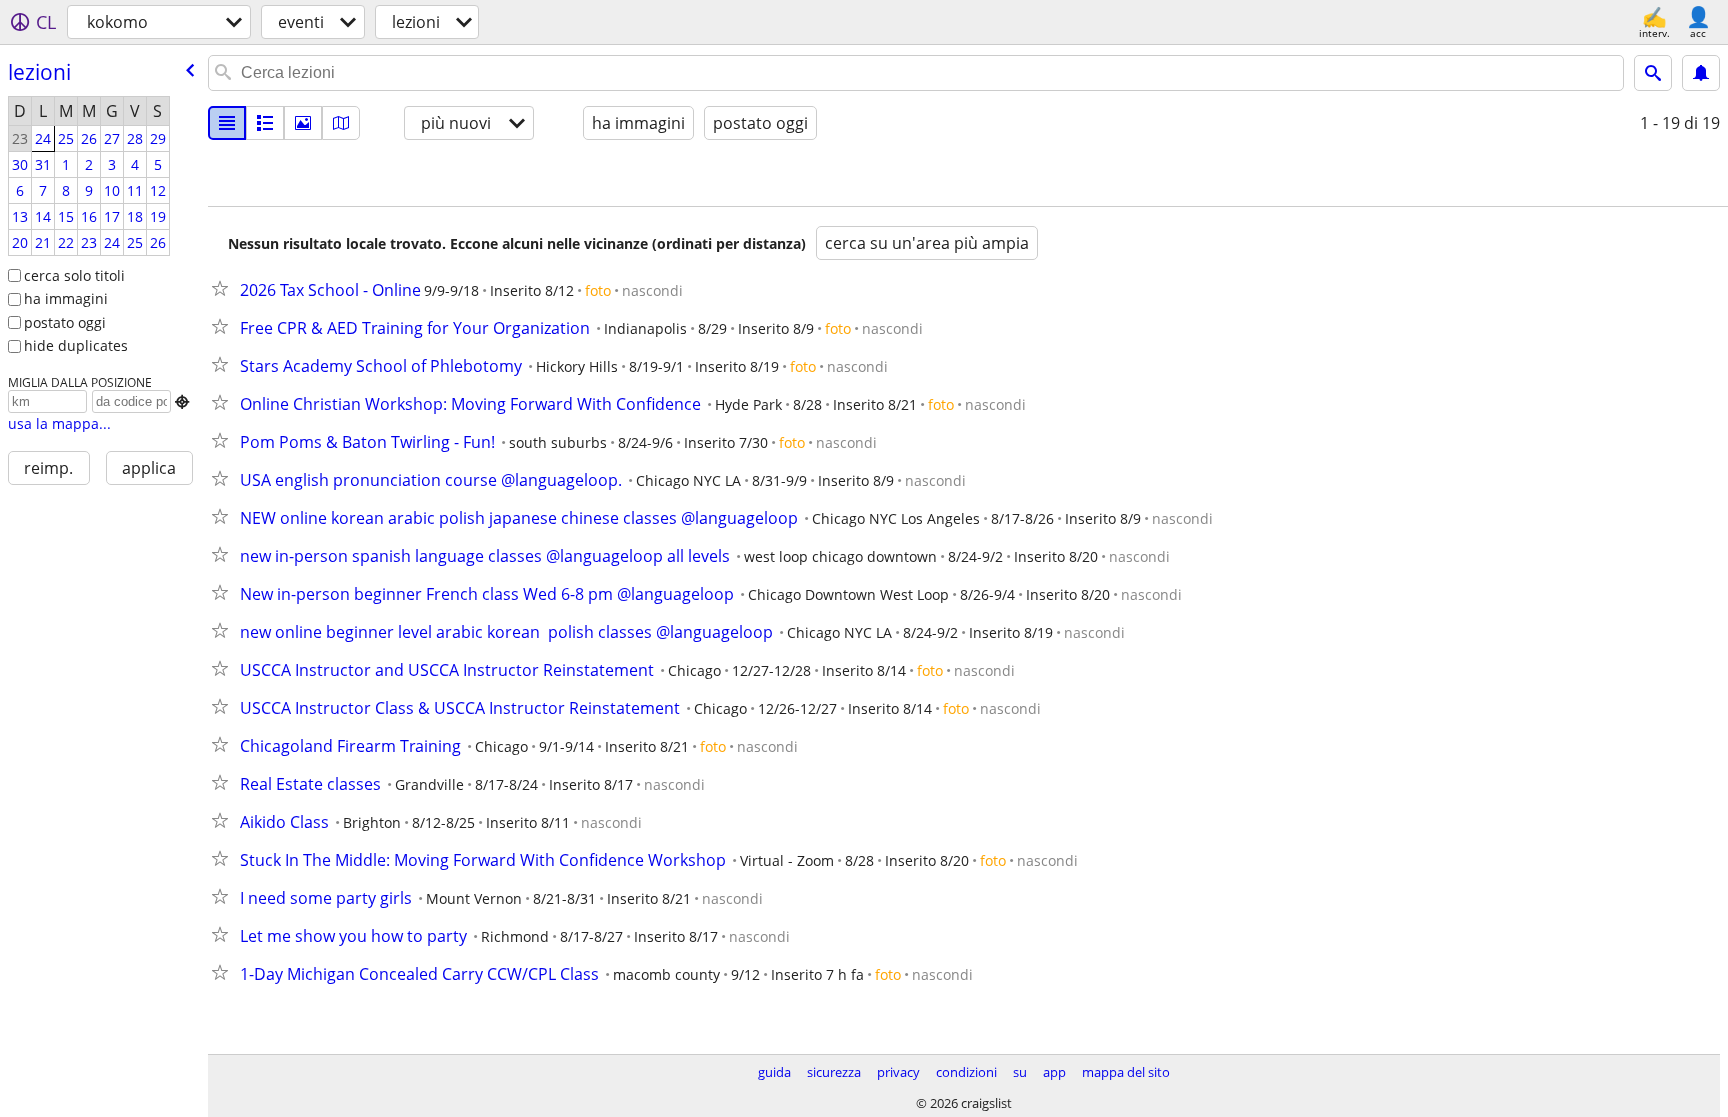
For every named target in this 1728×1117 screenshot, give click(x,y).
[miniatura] (265, 123)
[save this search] (1701, 73)
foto (598, 290)
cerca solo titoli (74, 275)
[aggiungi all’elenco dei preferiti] (224, 288)
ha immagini (66, 298)
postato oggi (65, 322)
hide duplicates (76, 345)
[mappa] (341, 123)
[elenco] (227, 123)
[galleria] (303, 123)
